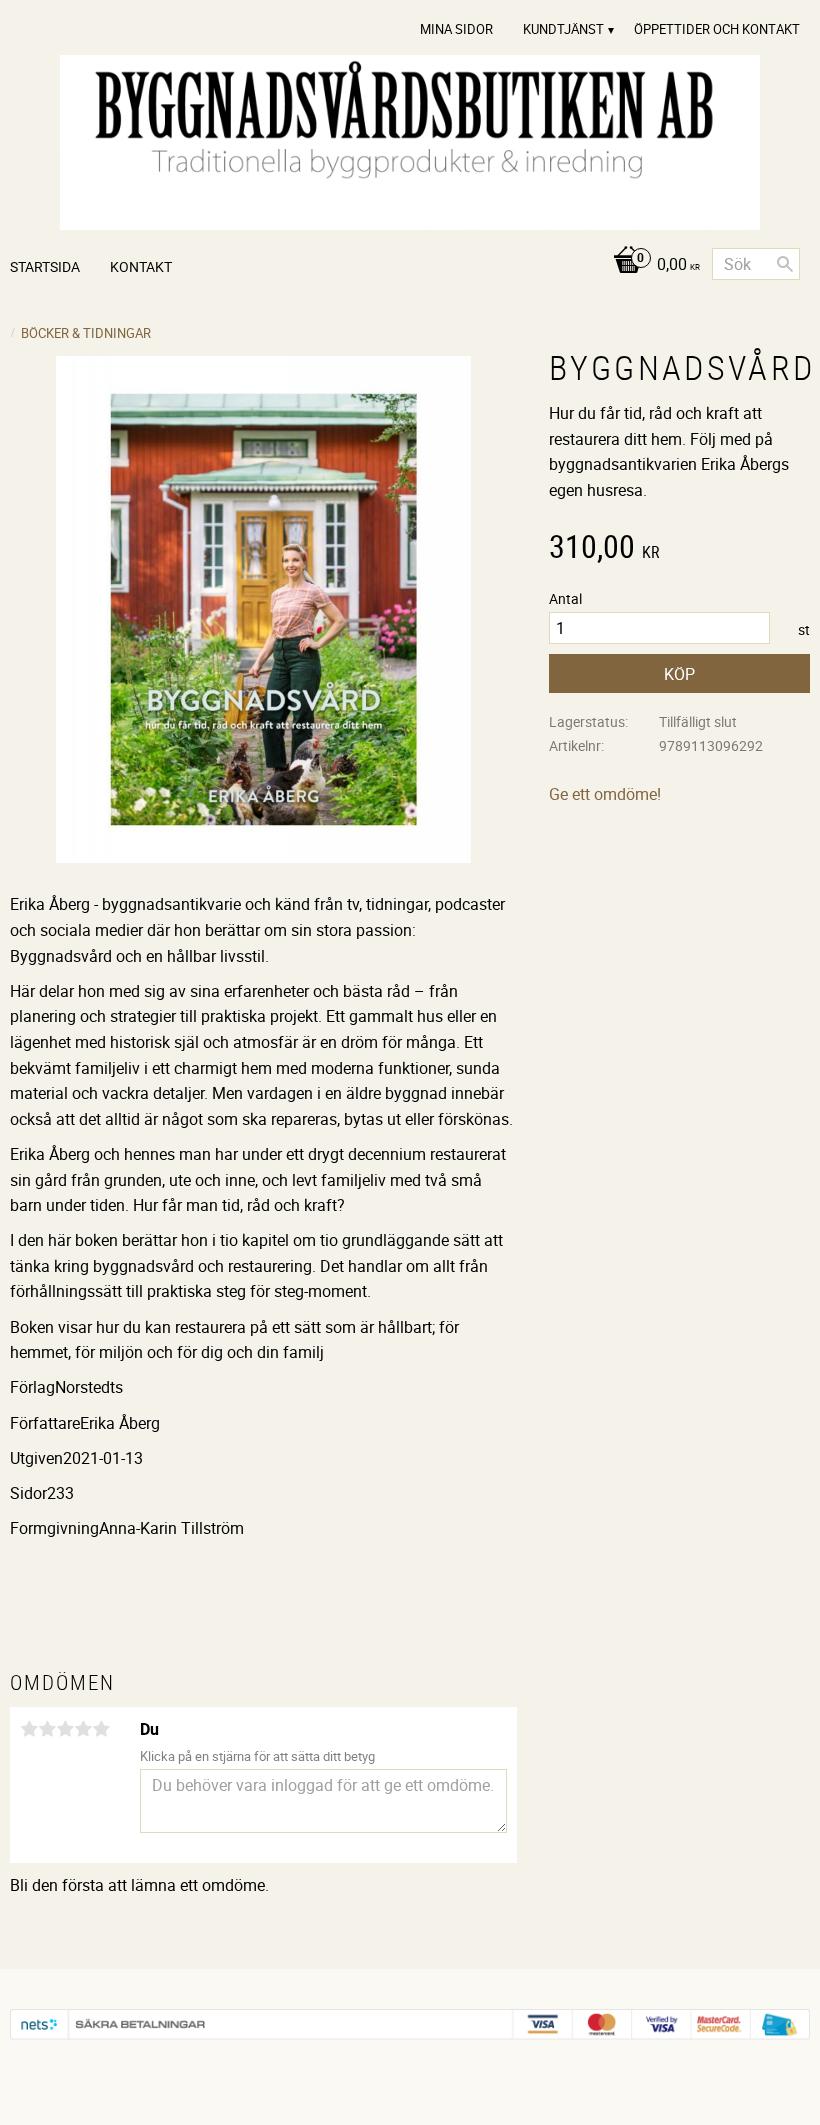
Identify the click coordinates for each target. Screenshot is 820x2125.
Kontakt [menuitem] (141, 266)
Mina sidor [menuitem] (456, 29)
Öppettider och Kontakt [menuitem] (717, 29)
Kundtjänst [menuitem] (563, 29)
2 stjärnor (47, 1729)
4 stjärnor (83, 1729)
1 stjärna (29, 1729)
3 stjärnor (65, 1729)
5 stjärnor (101, 1729)
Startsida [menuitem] (45, 266)
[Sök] (785, 264)
